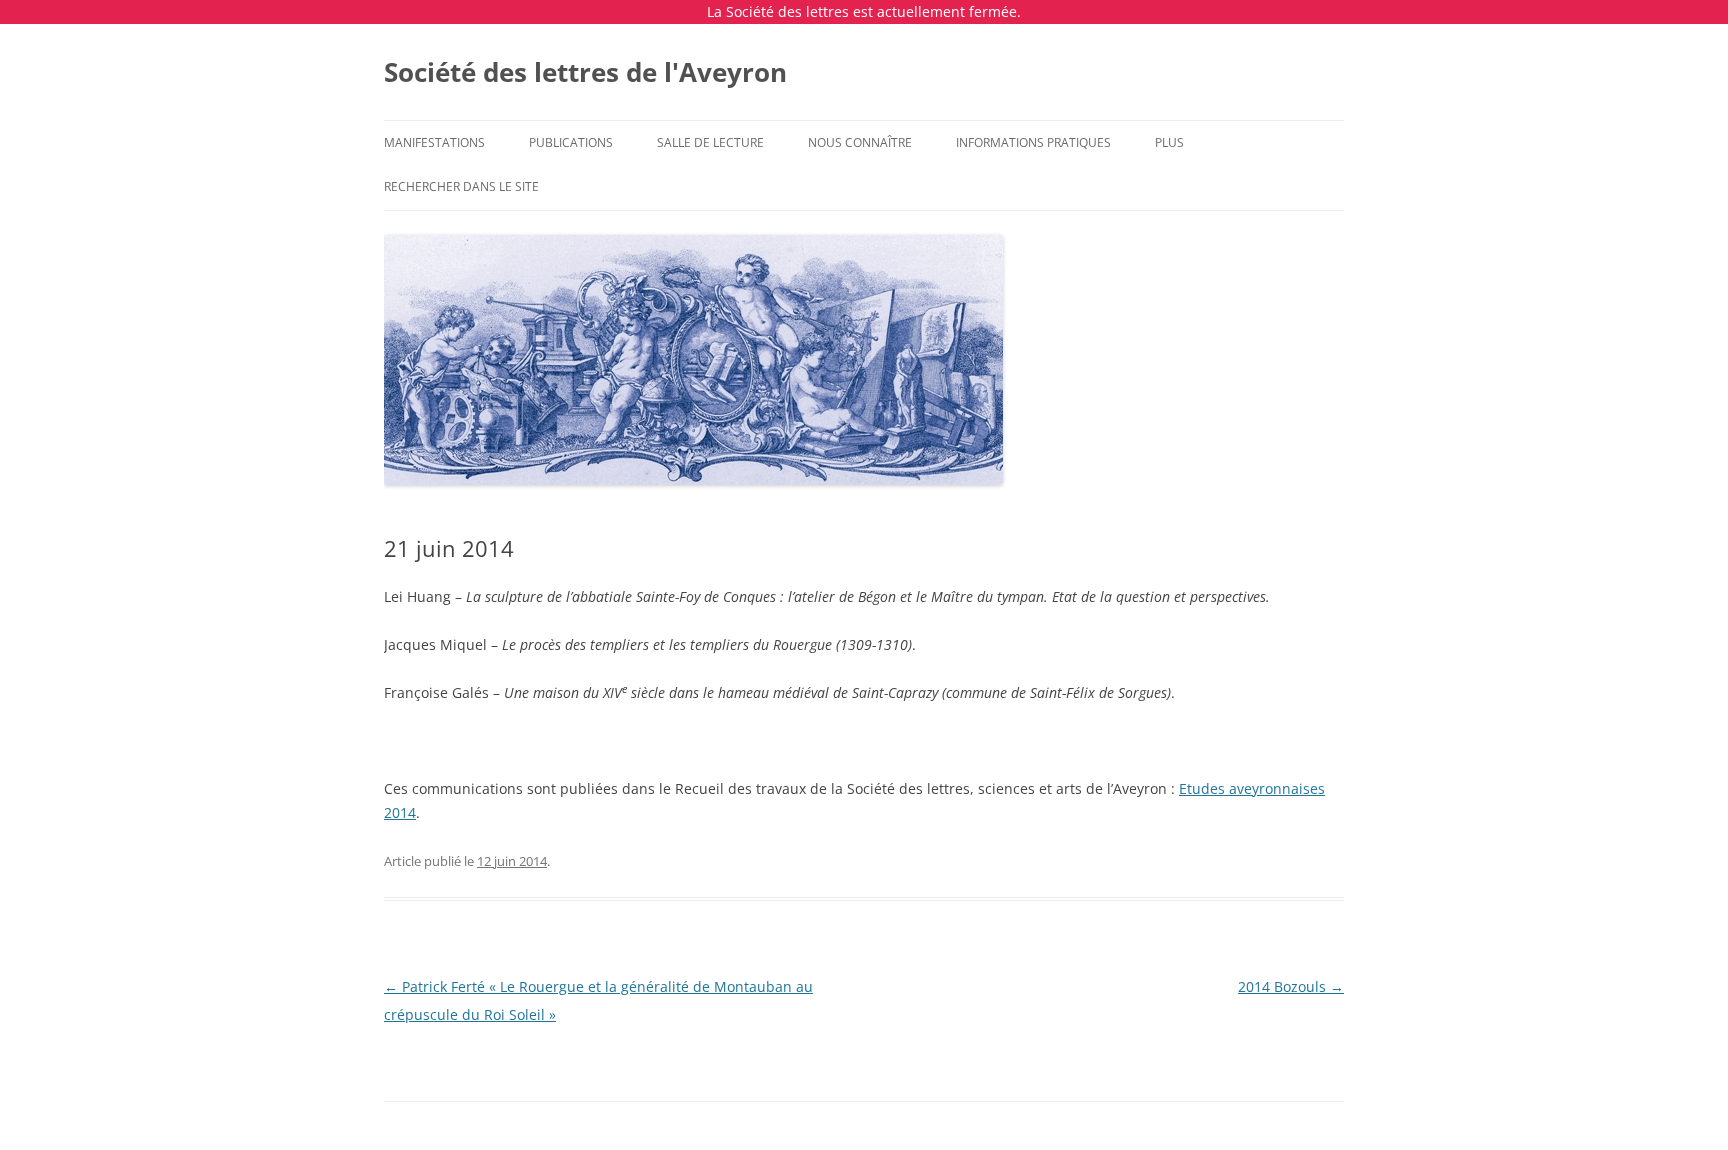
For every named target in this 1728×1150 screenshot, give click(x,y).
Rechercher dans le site (461, 186)
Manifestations (434, 142)
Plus (1169, 142)
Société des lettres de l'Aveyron (585, 72)
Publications (571, 142)
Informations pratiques (1033, 142)
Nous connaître (860, 142)
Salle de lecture (710, 142)
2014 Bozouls (1291, 986)
